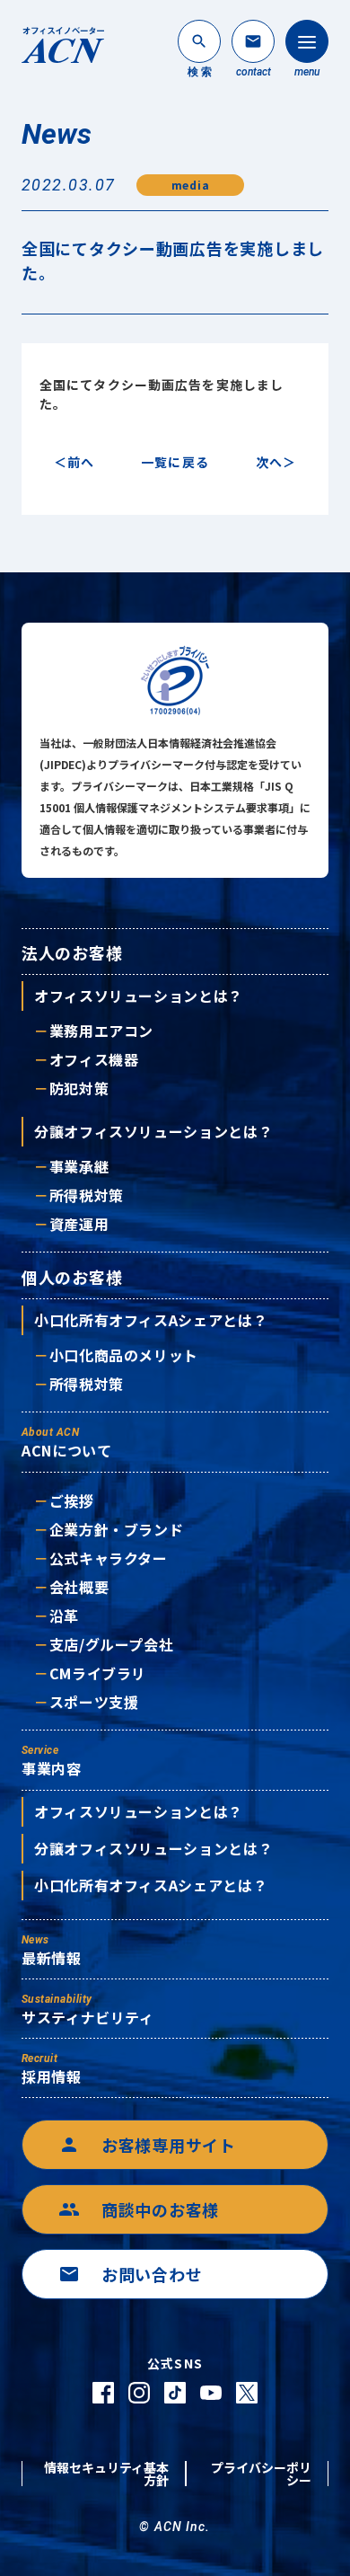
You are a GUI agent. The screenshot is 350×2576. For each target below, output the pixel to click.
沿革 (64, 1616)
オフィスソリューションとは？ (139, 996)
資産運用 (79, 1224)
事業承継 (79, 1166)
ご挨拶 (72, 1500)
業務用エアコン (101, 1031)
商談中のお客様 (139, 2209)
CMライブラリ (98, 1673)
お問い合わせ (130, 2274)
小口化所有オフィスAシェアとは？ (151, 1320)
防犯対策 (79, 1088)
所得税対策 (87, 1195)
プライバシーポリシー (261, 2474)
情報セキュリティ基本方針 (106, 2474)
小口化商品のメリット (124, 1355)
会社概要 (79, 1587)
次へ (269, 462)
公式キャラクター (109, 1558)
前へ (81, 462)
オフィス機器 (94, 1059)
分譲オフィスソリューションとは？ (153, 1131)
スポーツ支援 (94, 1702)
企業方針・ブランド (116, 1529)
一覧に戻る (175, 462)
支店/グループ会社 (111, 1644)
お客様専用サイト (147, 2145)
